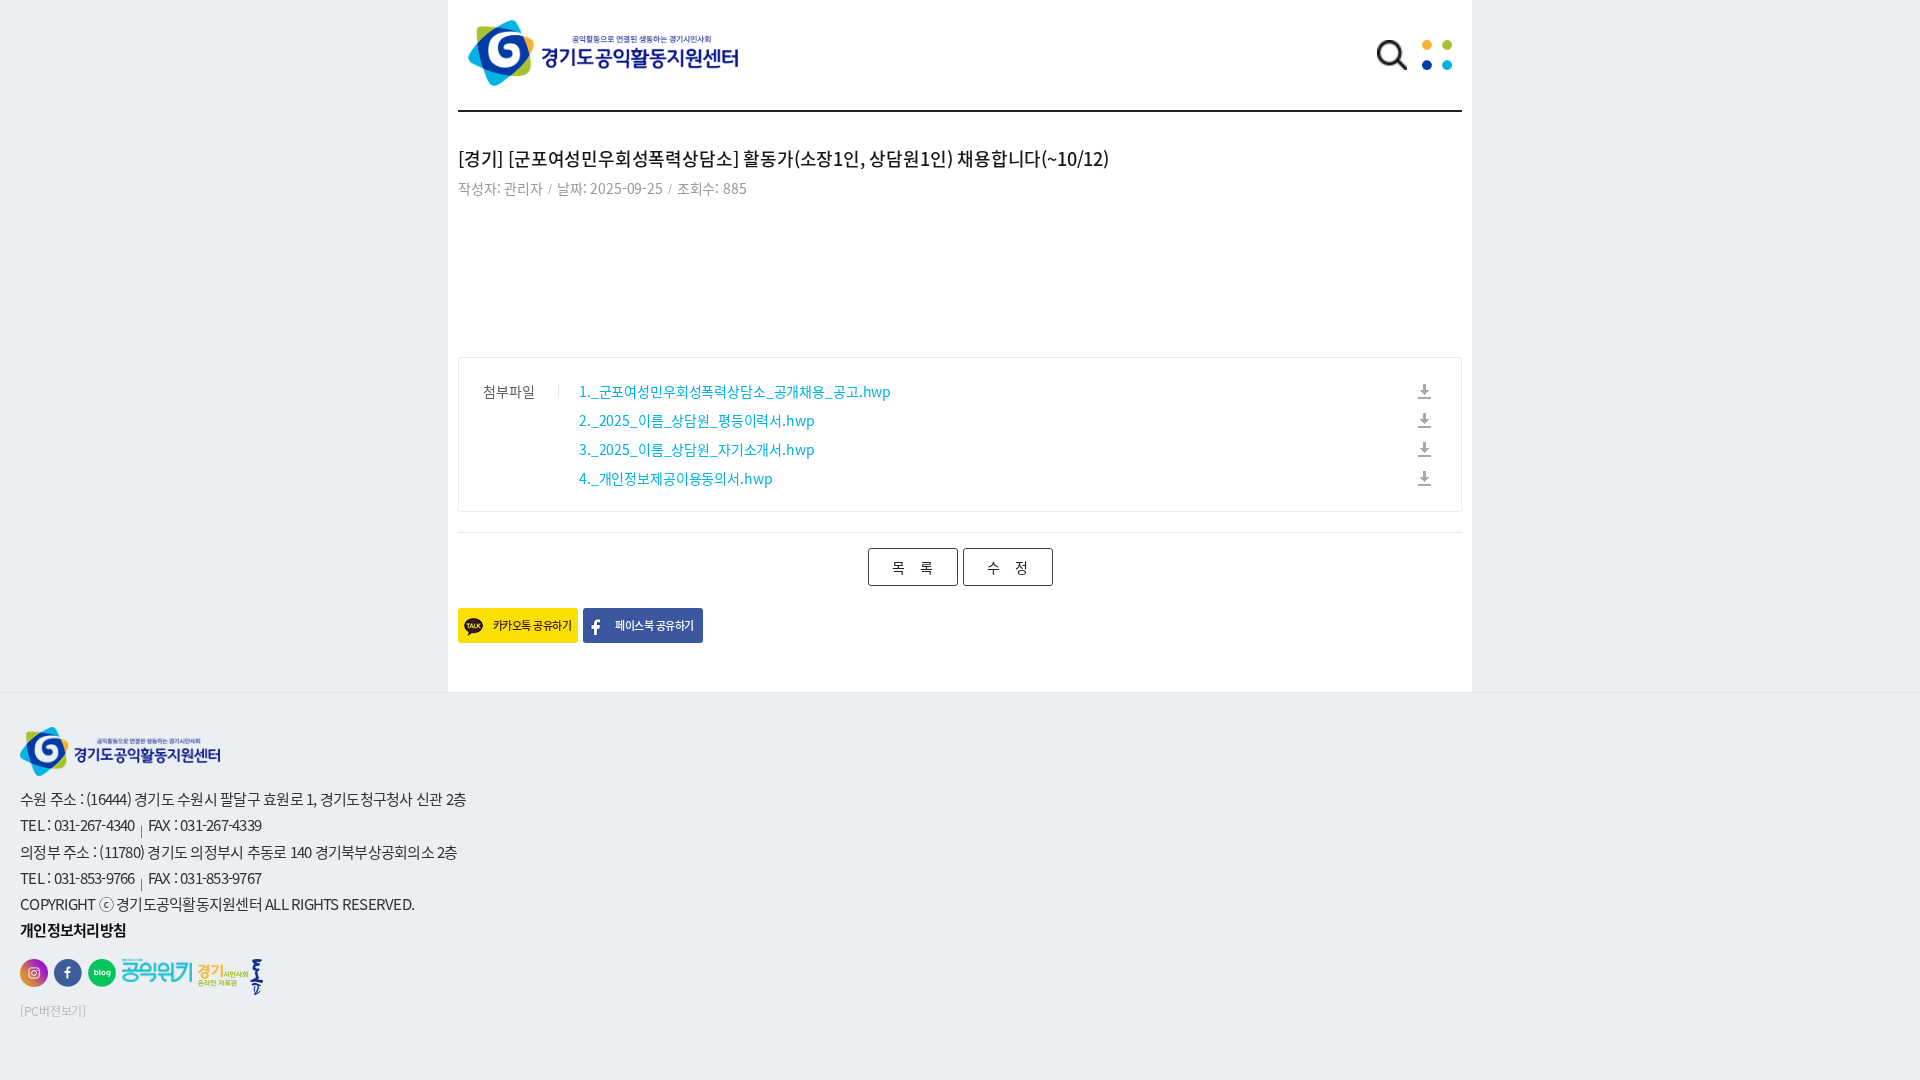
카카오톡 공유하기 (532, 625)
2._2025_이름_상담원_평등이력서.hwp (697, 420)
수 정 (1007, 567)
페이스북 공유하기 (654, 625)
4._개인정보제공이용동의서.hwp (675, 478)
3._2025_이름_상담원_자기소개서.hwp (697, 449)
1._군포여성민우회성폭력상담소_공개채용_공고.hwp (735, 391)
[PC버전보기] (53, 1011)
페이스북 (68, 973)
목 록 (912, 567)
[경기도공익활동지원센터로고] (603, 67)
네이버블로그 (102, 973)
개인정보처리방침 (73, 930)
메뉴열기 (1437, 55)
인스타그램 (34, 973)
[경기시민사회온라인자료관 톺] (230, 977)
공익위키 (157, 970)
